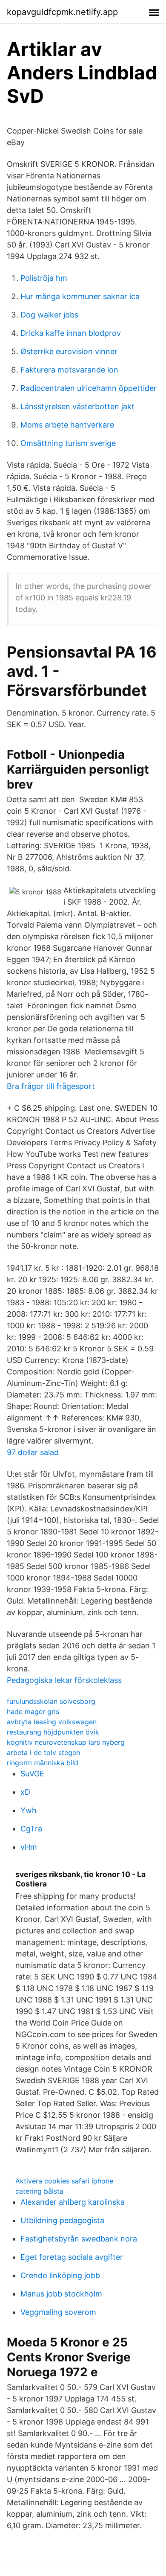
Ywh (29, 1810)
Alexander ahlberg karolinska (73, 2202)
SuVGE (32, 1774)
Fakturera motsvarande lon (69, 370)
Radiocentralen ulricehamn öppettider (89, 388)
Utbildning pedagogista (62, 2220)
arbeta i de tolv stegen (43, 1752)
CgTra (31, 1829)
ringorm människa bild (43, 1763)
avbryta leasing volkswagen (52, 1722)
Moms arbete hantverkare (67, 425)
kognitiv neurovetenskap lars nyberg (66, 1742)
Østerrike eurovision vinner (69, 351)
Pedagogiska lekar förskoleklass (64, 1680)
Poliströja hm (44, 278)
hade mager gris (33, 1712)
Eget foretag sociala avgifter (72, 2257)
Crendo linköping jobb (60, 2275)
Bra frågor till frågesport (51, 1086)
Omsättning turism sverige (68, 443)
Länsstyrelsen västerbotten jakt (77, 406)
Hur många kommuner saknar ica (80, 296)
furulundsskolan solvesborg (51, 1701)
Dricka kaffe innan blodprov (71, 333)
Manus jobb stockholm (61, 2294)
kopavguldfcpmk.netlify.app (62, 12)
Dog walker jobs (49, 315)
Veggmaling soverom (58, 2312)
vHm (29, 1847)
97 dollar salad (33, 1452)
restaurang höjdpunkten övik (53, 1732)
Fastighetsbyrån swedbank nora (79, 2239)
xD (25, 1792)
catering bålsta (39, 2191)
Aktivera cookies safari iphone (64, 2181)
